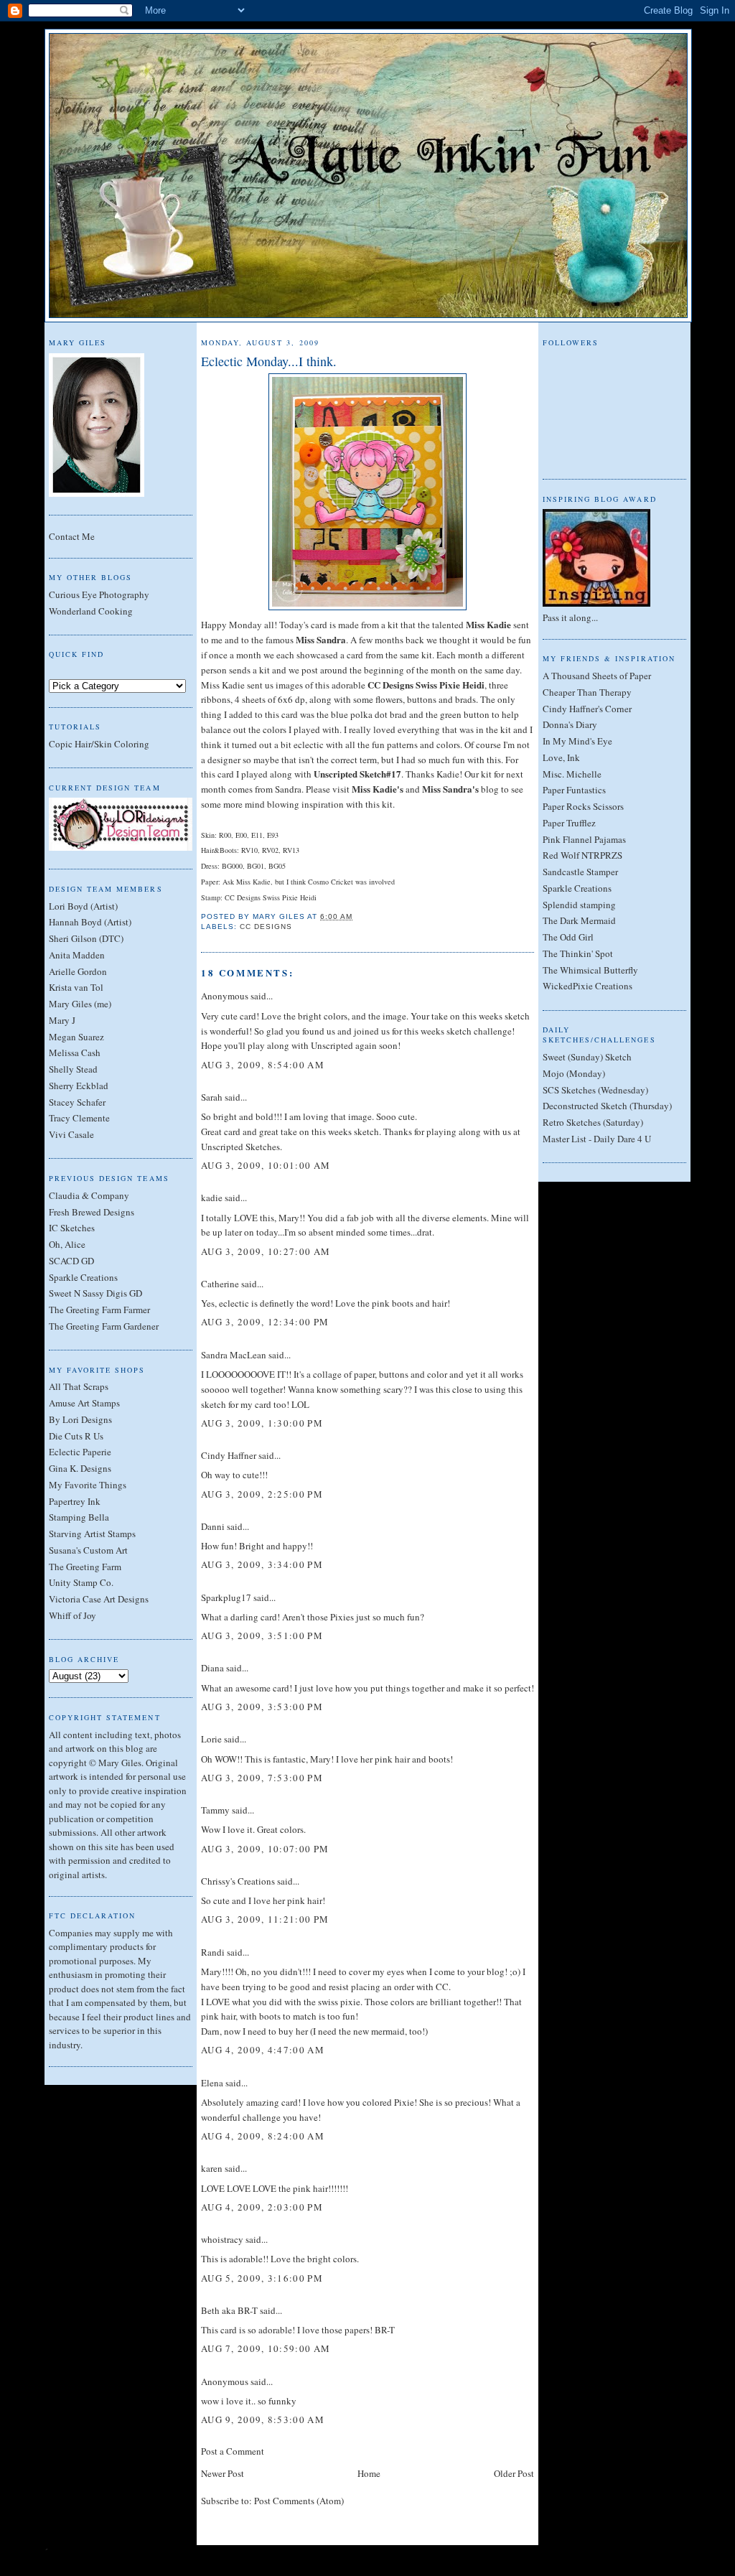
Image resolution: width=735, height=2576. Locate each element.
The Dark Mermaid (579, 920)
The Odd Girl (568, 937)
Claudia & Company (89, 1195)
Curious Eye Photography (99, 594)
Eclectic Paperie (80, 1452)
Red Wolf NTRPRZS (582, 855)
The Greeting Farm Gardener (104, 1326)
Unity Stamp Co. (81, 1582)
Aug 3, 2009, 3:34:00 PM (262, 1564)
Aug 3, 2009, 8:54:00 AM (263, 1065)
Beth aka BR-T (229, 2310)
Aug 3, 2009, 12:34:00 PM (265, 1322)
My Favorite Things (88, 1485)
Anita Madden (77, 955)
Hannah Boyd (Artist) (90, 922)
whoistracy (222, 2239)
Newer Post (223, 2473)
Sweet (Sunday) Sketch (587, 1057)
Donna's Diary (570, 724)
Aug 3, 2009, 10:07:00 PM (265, 1849)
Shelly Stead (73, 1069)
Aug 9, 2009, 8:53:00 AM (263, 2419)
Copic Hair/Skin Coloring (99, 744)
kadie (212, 1198)
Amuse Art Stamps (84, 1403)
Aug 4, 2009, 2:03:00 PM (262, 2207)
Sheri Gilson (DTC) (86, 938)
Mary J (62, 1020)
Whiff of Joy (72, 1615)
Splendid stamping (579, 905)
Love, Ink (561, 757)
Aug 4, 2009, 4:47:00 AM (263, 2050)
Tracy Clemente (79, 1118)
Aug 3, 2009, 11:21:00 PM (265, 1919)
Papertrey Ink (75, 1501)
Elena (212, 2083)
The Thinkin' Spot (578, 953)
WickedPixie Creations (587, 986)
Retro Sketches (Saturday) (593, 1122)
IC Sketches (72, 1228)
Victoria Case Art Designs (99, 1599)
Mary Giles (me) (80, 1004)
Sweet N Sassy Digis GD (95, 1293)
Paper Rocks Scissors (583, 806)
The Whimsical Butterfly (590, 970)
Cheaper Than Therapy (587, 692)
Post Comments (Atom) (299, 2501)
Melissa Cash (75, 1053)
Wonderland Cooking (91, 611)
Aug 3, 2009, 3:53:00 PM (262, 1707)
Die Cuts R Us (76, 1436)
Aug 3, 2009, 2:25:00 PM (262, 1494)
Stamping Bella (79, 1517)
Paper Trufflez (569, 823)
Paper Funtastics (574, 790)
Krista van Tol (76, 987)
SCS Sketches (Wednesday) (595, 1090)
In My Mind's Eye (577, 741)
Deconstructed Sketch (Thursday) (607, 1106)
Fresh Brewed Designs (92, 1212)
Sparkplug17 (226, 1597)
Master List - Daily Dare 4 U (597, 1139)
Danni (213, 1526)
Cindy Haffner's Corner (587, 709)
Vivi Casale (71, 1134)
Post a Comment (233, 2451)
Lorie (211, 1739)
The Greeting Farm (85, 1567)
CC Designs (266, 927)
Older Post (514, 2473)
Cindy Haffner (229, 1455)
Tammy (215, 1810)
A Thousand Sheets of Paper (597, 676)
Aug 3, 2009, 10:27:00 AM (266, 1251)
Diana (212, 1668)
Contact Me (72, 536)
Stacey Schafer (77, 1102)
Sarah (212, 1097)
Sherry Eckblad (79, 1086)
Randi (213, 1952)
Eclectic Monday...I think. (269, 361)
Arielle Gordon (78, 971)
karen (212, 2168)
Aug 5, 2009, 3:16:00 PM (262, 2278)
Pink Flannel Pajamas (584, 839)
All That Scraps (79, 1386)
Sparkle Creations (83, 1277)
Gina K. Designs (80, 1468)
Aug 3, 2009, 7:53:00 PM (262, 1778)
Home (369, 2473)
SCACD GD (71, 1261)
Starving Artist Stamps (92, 1534)
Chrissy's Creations (238, 1881)
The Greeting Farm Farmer (99, 1310)
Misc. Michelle (572, 774)
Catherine (220, 1284)
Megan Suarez (76, 1037)
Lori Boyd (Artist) (83, 906)
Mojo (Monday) (574, 1073)
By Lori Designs (80, 1419)
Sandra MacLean (234, 1355)
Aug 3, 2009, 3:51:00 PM (262, 1635)
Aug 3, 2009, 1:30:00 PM (262, 1423)
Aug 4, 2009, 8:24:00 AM (263, 2136)
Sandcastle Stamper (580, 872)
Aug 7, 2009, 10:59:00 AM (266, 2348)
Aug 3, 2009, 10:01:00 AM (266, 1165)
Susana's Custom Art (88, 1550)
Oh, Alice (67, 1244)
